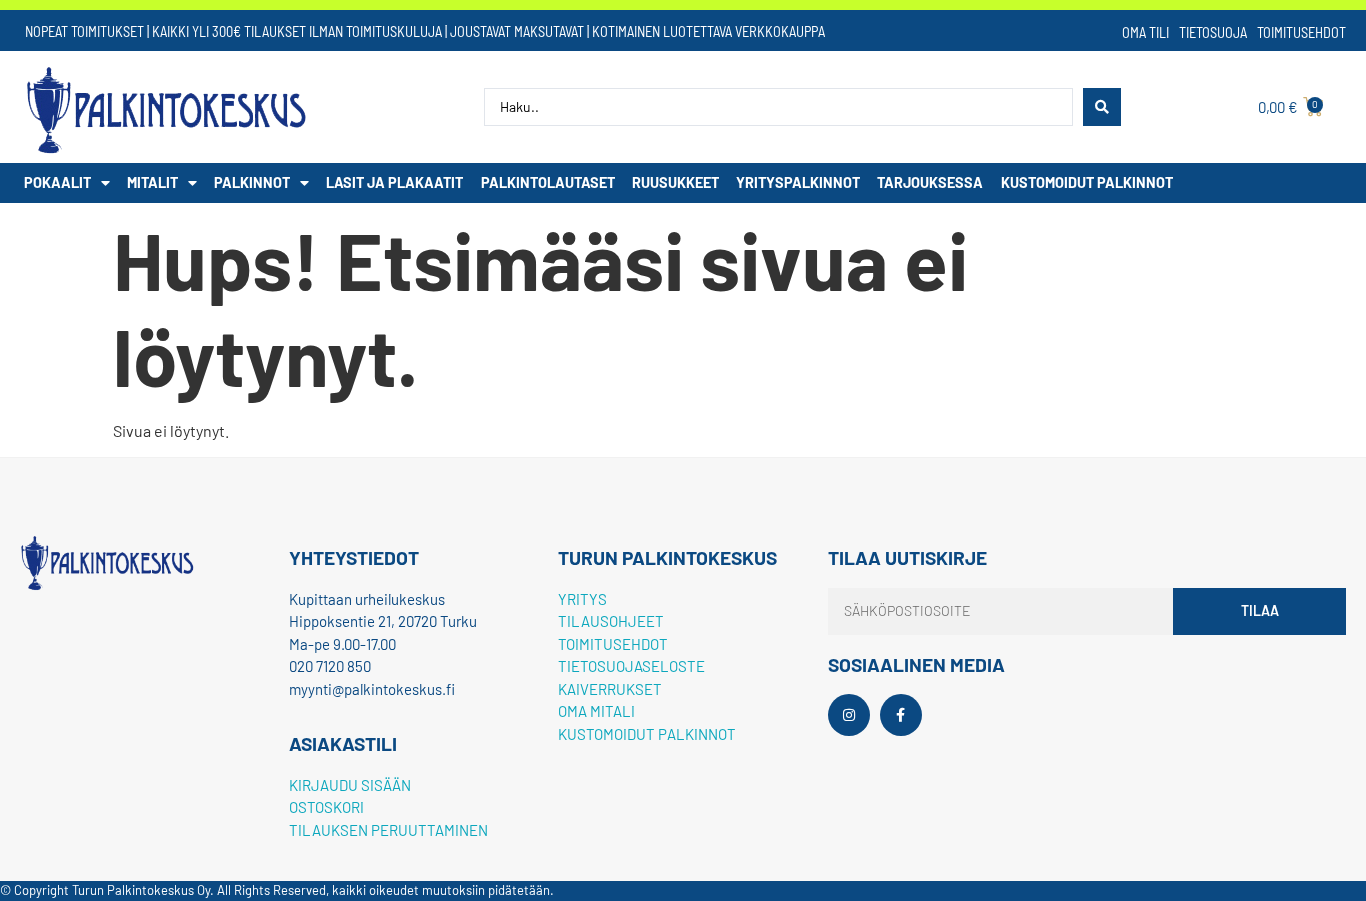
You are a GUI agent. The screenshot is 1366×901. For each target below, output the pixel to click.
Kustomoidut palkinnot (1087, 182)
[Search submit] (1102, 107)
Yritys (582, 599)
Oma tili (1145, 32)
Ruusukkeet (675, 182)
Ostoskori (326, 807)
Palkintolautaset (548, 182)
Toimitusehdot (1301, 32)
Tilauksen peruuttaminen (388, 830)
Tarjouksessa (930, 182)
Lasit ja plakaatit (394, 182)
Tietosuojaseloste (631, 666)
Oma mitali (596, 711)
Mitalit (152, 182)
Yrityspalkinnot (798, 182)
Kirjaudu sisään (350, 785)
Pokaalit (57, 182)
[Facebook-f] (901, 715)
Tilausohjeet (611, 621)
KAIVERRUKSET (610, 689)
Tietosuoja (1213, 32)
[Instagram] (849, 715)
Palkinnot (252, 182)
